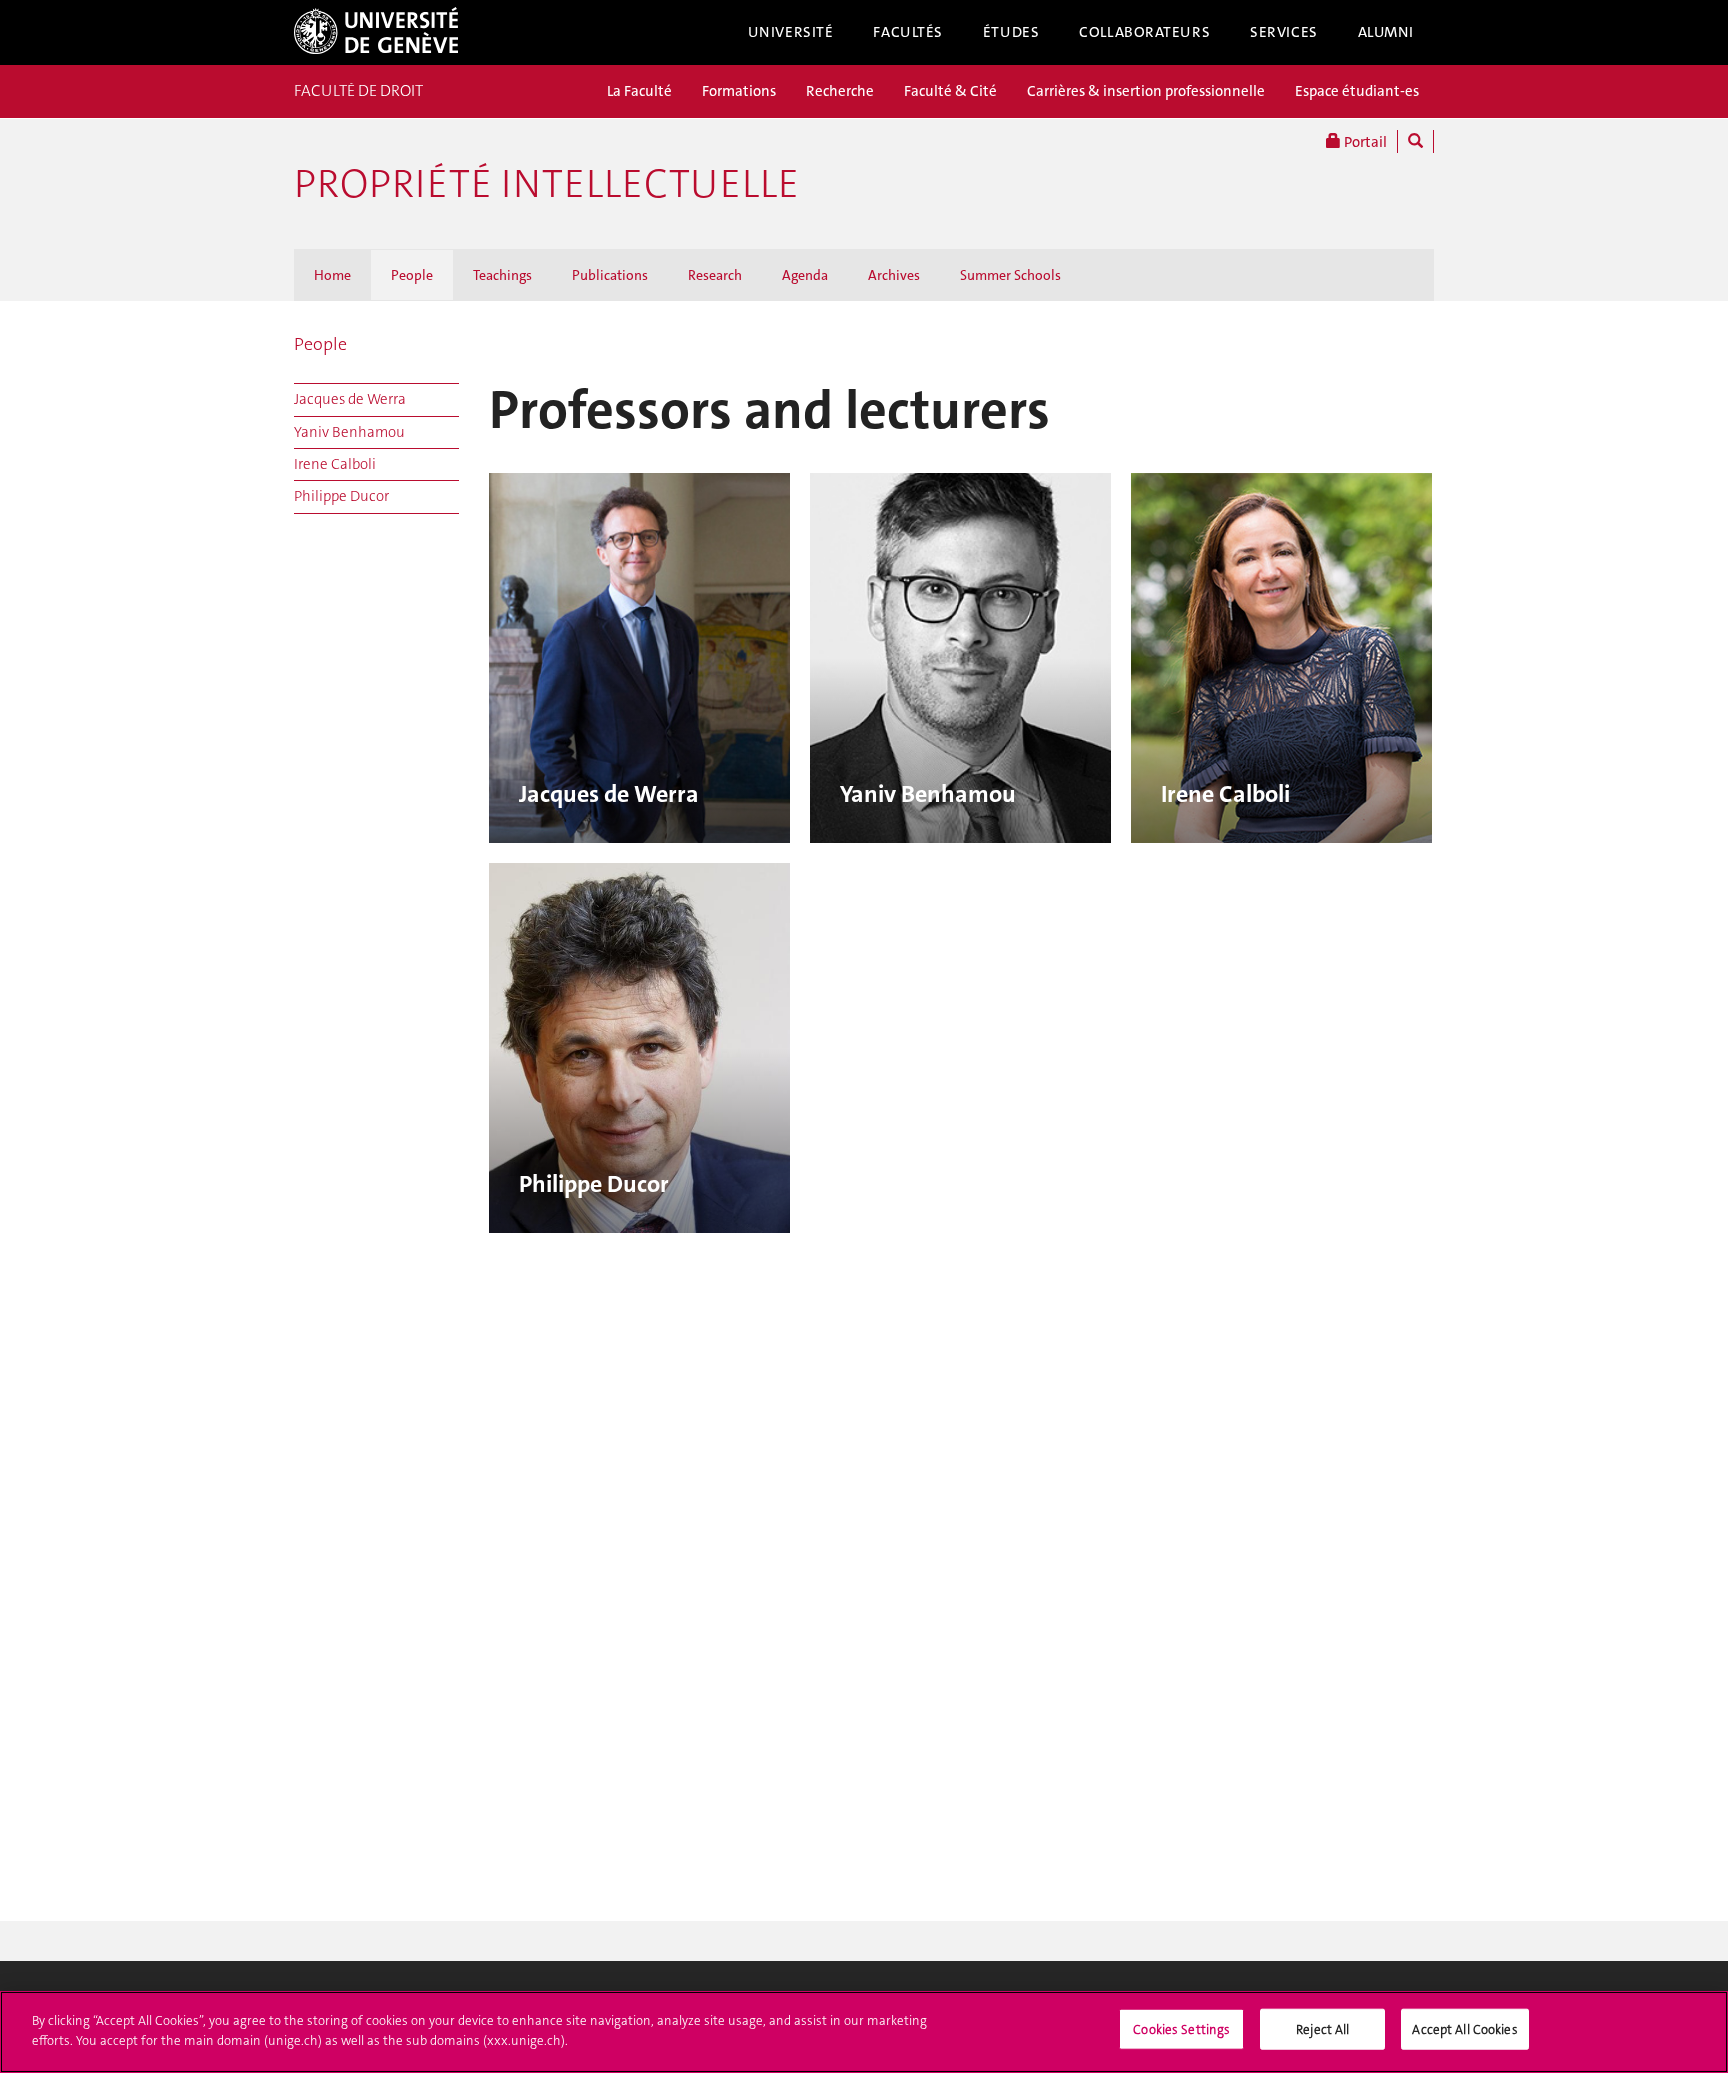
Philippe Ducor (341, 496)
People (412, 275)
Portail (1364, 142)
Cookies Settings (1181, 2029)
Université (791, 32)
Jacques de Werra (350, 399)
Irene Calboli (335, 464)
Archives (894, 275)
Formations (739, 91)
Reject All (1322, 2029)
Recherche (840, 91)
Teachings (502, 275)
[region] (864, 2032)
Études (1011, 32)
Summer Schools (1010, 275)
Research (715, 275)
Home (332, 275)
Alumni (1386, 32)
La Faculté (639, 91)
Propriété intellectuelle (546, 184)
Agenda (805, 275)
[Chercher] (1415, 141)
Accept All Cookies (1464, 2029)
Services (1284, 32)
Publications (610, 275)
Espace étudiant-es (1357, 91)
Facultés (908, 32)
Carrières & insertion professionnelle (1146, 91)
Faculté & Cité (950, 91)
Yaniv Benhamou (349, 432)
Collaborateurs (1144, 32)
